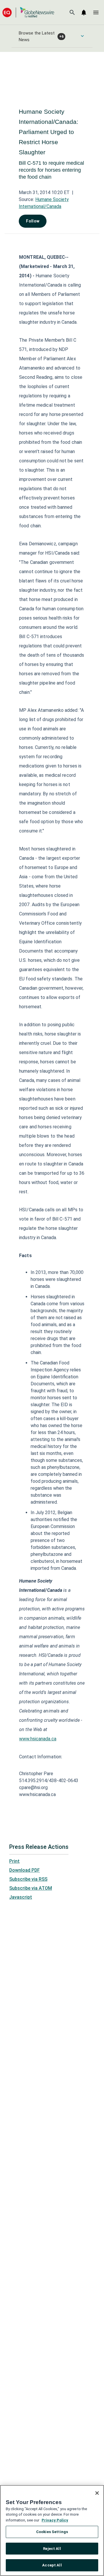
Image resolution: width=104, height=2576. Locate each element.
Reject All (52, 2549)
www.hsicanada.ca (38, 1739)
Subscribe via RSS (28, 1879)
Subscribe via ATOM (31, 1888)
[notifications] (84, 12)
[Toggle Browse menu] (82, 36)
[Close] (97, 2493)
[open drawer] (96, 12)
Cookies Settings (52, 2532)
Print (14, 1861)
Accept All (52, 2565)
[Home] (28, 12)
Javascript (21, 1897)
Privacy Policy (55, 2520)
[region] (52, 2530)
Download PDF (25, 1870)
